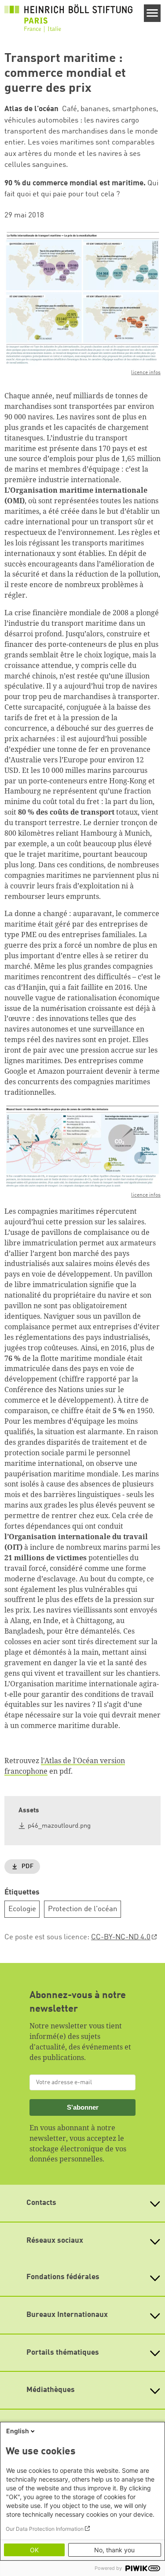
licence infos (146, 373)
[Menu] (152, 13)
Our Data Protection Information (45, 2529)
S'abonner (83, 2107)
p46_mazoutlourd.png (59, 1826)
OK (34, 2550)
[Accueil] (68, 18)
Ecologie (22, 1909)
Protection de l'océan (83, 1909)
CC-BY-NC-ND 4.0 (121, 1937)
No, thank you (114, 2550)
